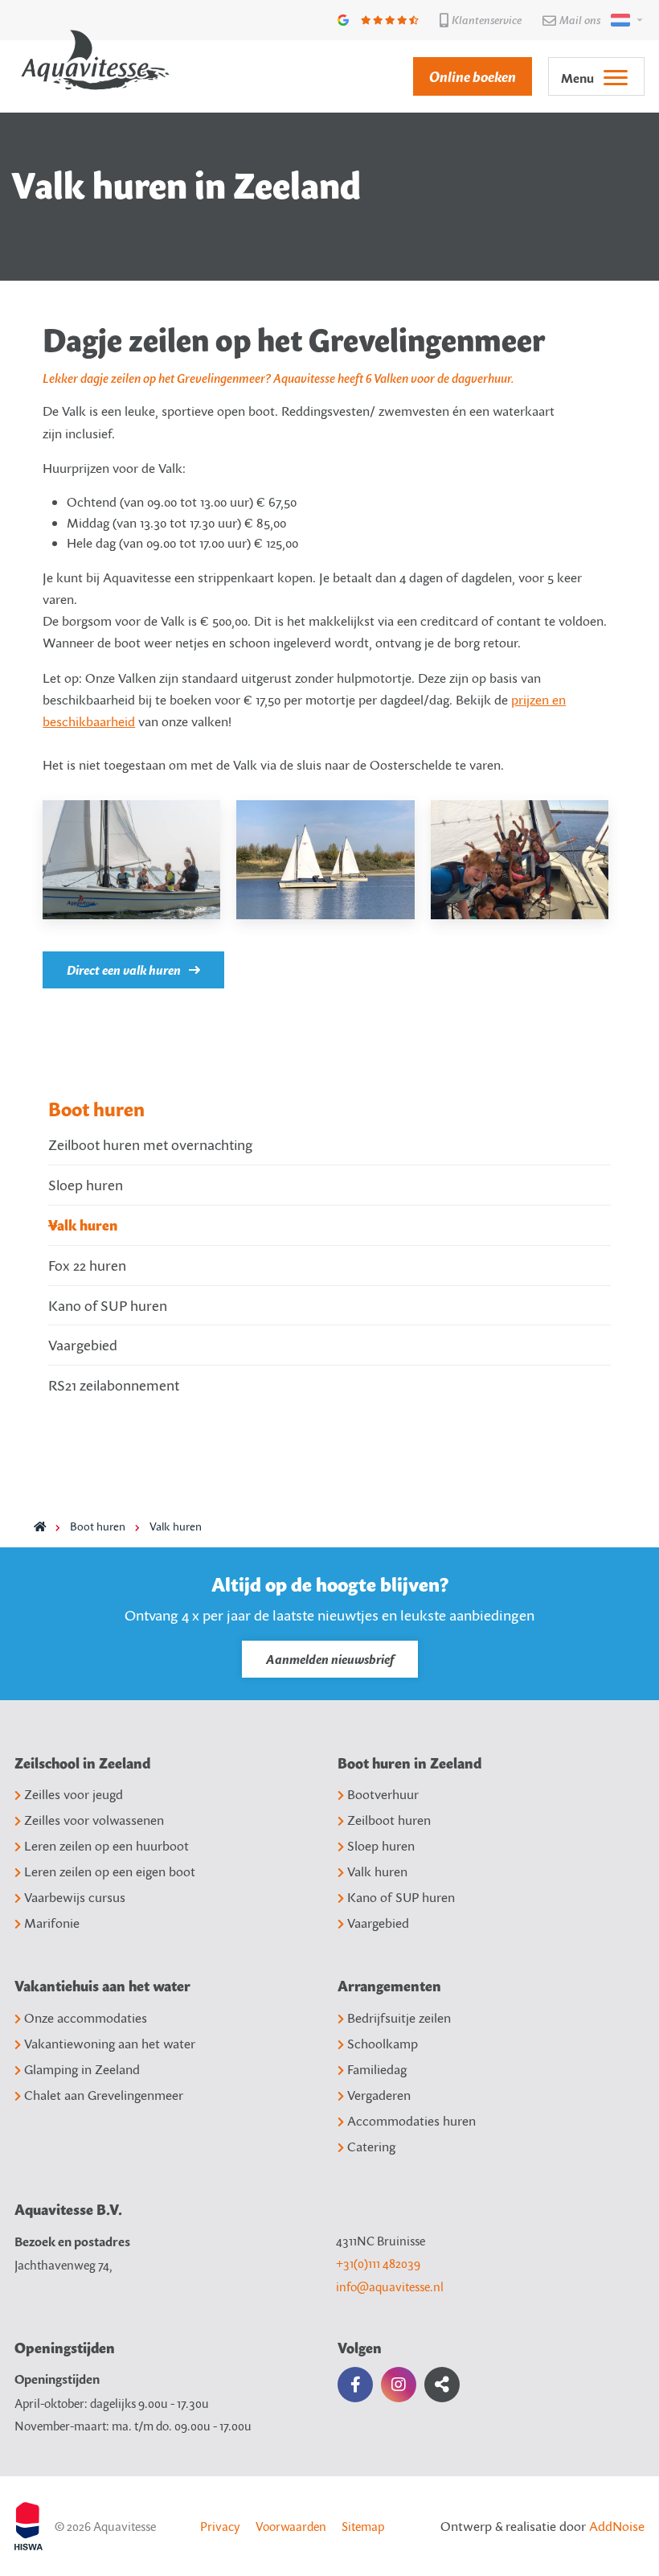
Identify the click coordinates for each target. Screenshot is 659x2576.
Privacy (220, 2526)
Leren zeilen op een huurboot (106, 1846)
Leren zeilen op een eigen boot (110, 1871)
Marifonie (52, 1923)
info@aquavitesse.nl (390, 2286)
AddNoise (617, 2526)
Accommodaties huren (411, 2121)
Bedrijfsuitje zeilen (399, 2018)
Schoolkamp (383, 2044)
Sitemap (363, 2526)
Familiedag (377, 2069)
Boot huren (96, 1109)
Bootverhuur (383, 1794)
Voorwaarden (291, 2526)
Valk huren (83, 1225)
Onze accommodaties (86, 2018)
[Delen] (624, 20)
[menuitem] (465, 76)
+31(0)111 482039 (378, 2263)
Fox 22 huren (87, 1265)
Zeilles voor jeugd (74, 1794)
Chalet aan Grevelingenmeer (104, 2095)
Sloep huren (86, 1185)
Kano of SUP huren (108, 1305)
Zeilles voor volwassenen (94, 1820)
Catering (371, 2147)
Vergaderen (379, 2095)
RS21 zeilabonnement (114, 1385)
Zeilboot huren (389, 1820)
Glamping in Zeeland (82, 2069)
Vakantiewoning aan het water (110, 2044)
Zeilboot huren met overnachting (150, 1144)
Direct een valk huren (124, 970)
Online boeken (473, 76)
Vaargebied (83, 1345)
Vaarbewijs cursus (75, 1897)
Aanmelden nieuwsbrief (330, 1659)
